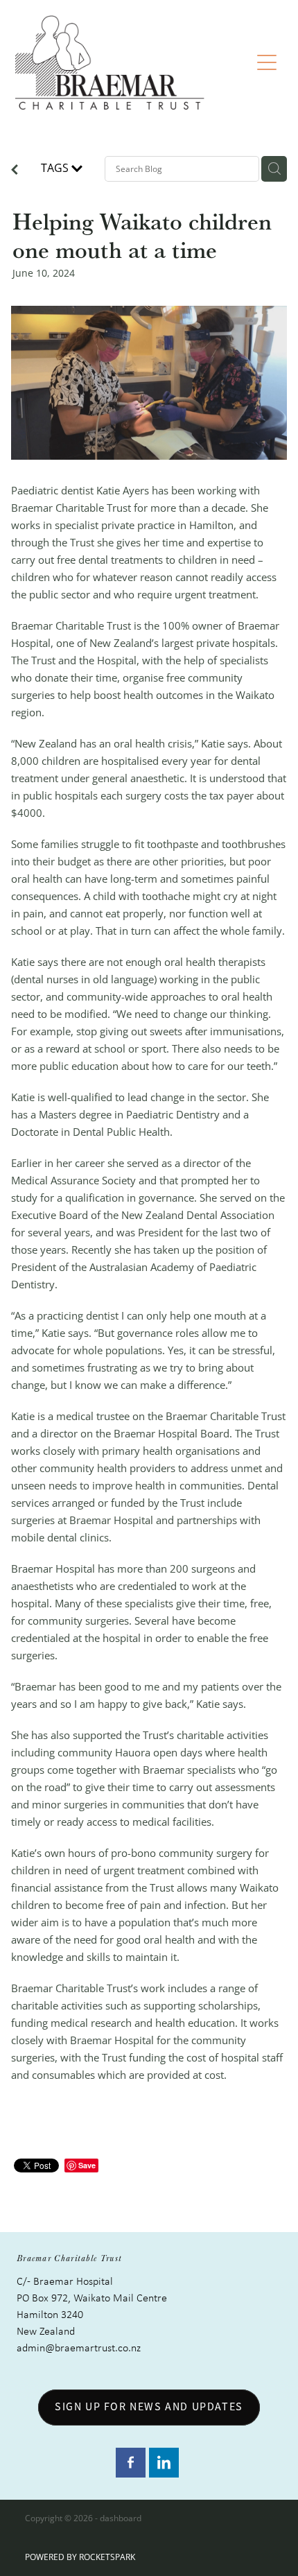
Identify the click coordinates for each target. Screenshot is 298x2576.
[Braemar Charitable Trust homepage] (133, 62)
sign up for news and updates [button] (149, 2407)
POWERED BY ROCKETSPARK (80, 2557)
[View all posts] (15, 171)
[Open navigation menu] (267, 62)
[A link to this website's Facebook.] (131, 2463)
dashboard (121, 2518)
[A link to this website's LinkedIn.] (164, 2463)
